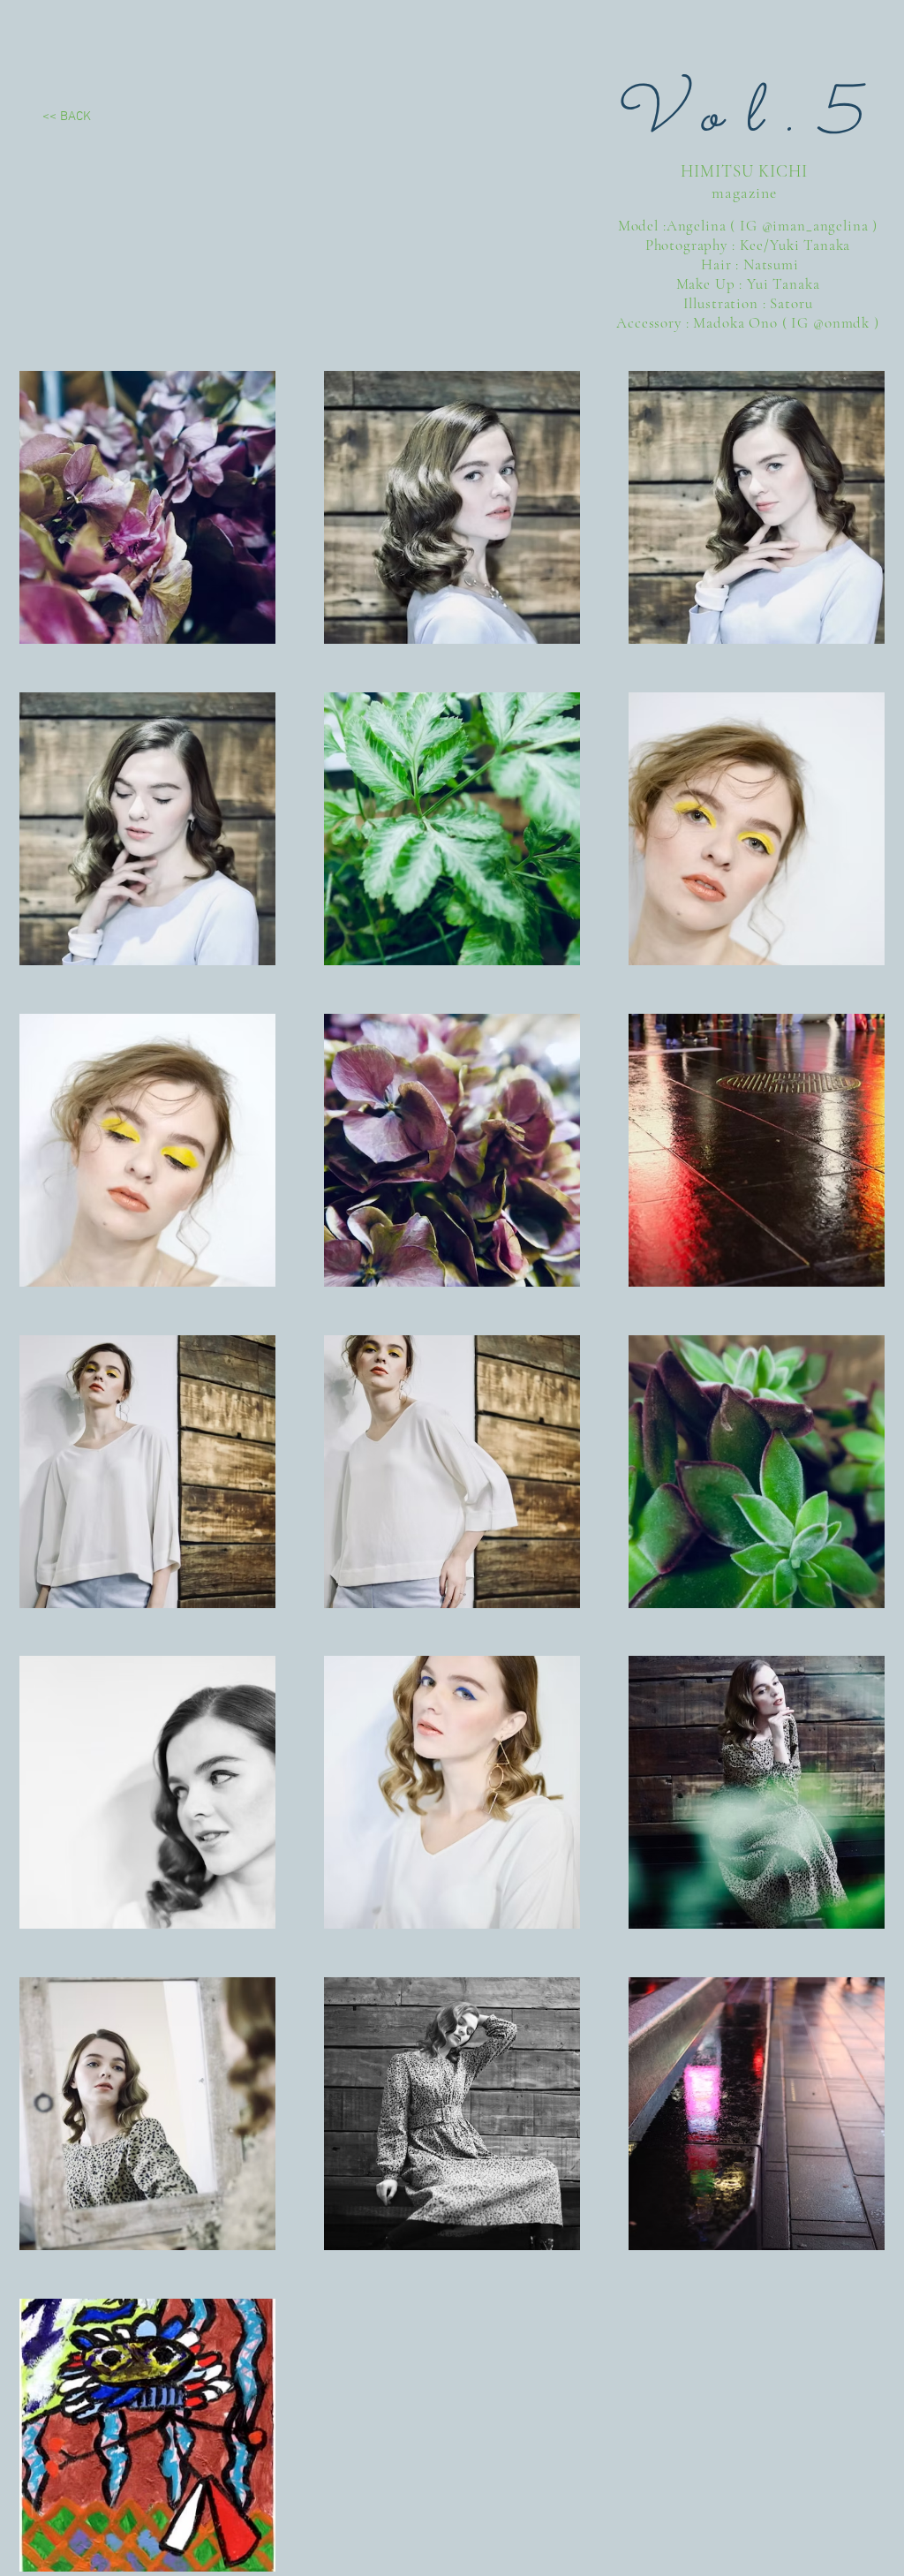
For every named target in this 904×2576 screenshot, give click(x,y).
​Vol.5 (747, 117)
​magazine (744, 193)
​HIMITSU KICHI (744, 171)
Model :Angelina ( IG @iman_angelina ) (748, 226)
